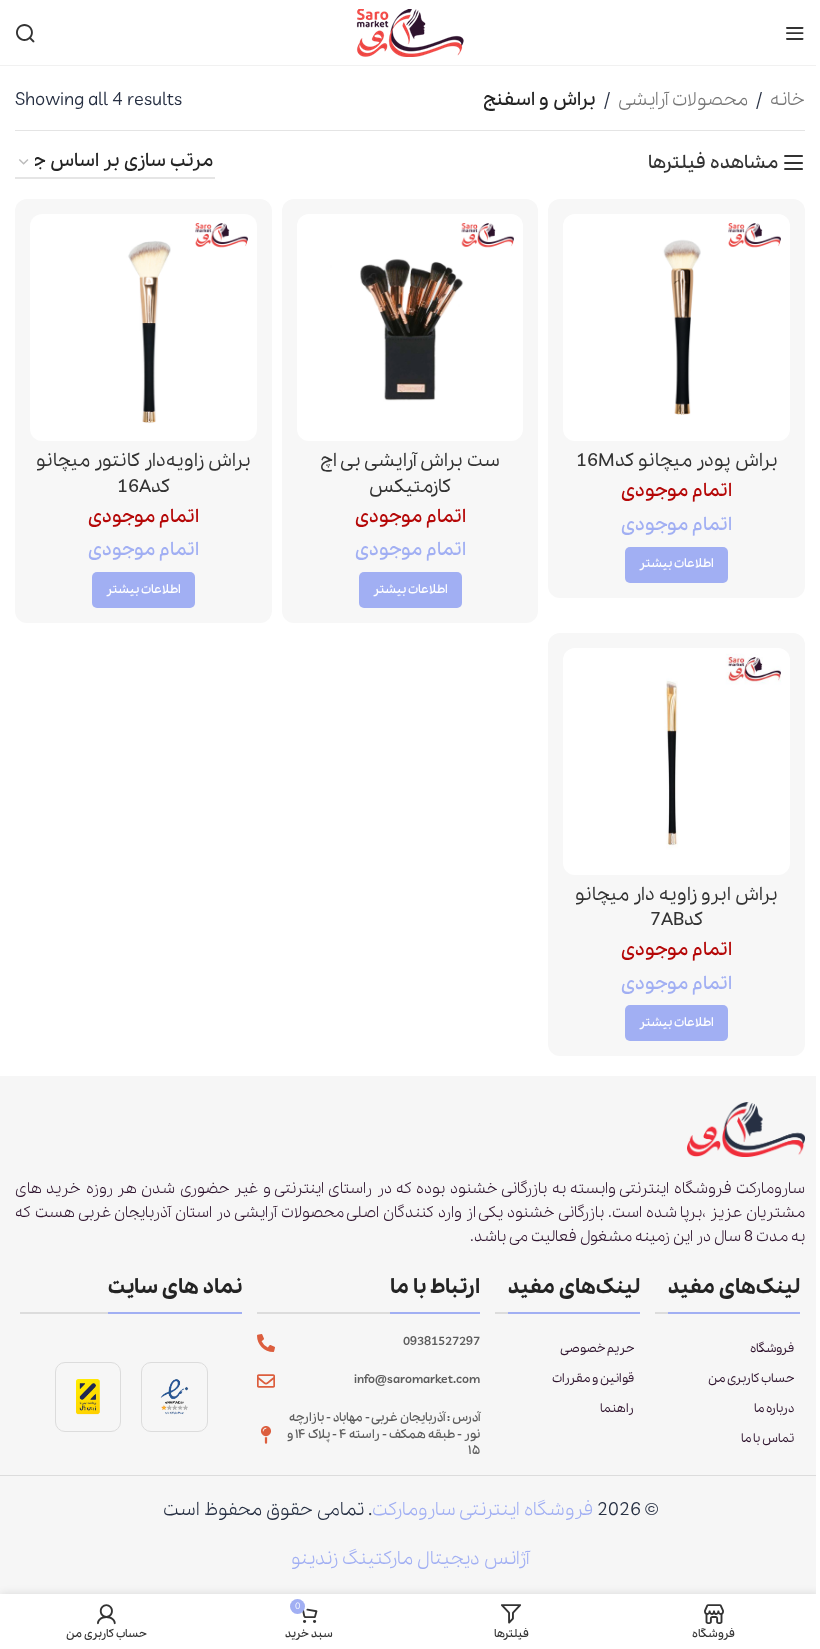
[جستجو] (25, 33)
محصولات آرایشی (683, 100)
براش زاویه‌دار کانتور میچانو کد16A (143, 473)
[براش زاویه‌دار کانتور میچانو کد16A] (143, 327)
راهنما (617, 1408)
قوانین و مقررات (593, 1378)
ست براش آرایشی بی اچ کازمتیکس (410, 473)
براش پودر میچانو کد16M (677, 461)
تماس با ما (767, 1438)
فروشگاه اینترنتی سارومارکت (482, 1510)
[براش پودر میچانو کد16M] (676, 327)
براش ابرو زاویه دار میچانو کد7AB (676, 907)
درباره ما (774, 1408)
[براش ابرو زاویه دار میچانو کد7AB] (676, 761)
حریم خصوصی (597, 1348)
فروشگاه (772, 1348)
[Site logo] (410, 31)
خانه (787, 100)
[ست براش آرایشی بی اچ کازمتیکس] (410, 327)
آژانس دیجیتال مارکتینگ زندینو (410, 1559)
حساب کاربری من (751, 1378)
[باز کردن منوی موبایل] (795, 33)
